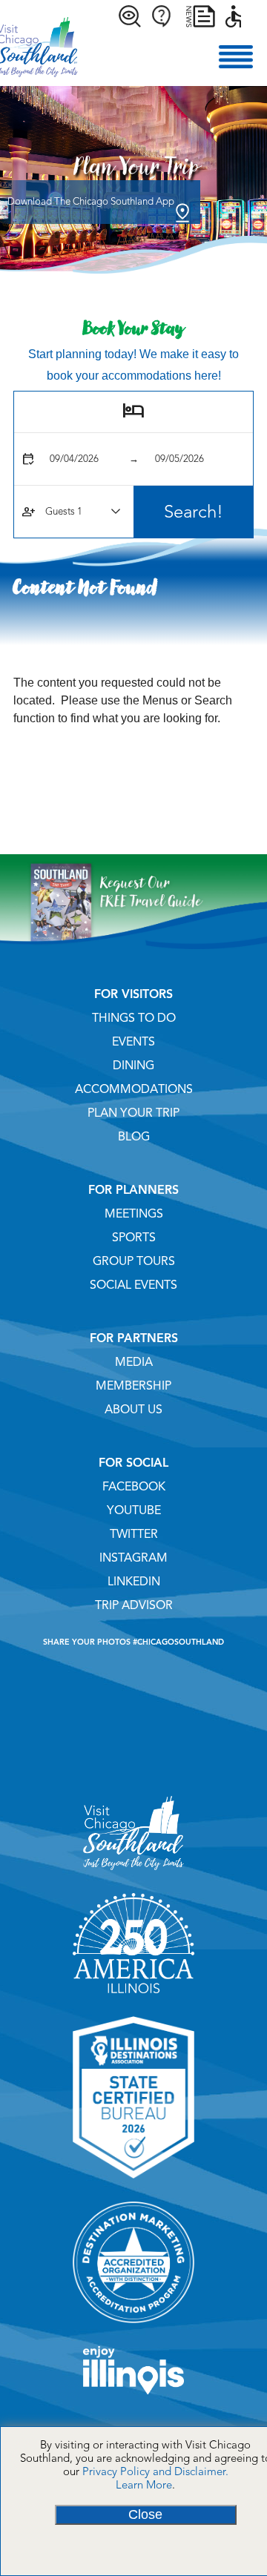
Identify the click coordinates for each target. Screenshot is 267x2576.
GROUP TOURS (134, 1261)
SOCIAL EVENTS (133, 1285)
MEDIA (134, 1362)
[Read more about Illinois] (133, 2400)
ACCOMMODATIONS (134, 1089)
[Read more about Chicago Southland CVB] (133, 1875)
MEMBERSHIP (133, 1386)
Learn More (144, 2485)
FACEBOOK (134, 1487)
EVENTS (133, 1042)
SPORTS (134, 1238)
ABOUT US (133, 1410)
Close (145, 2514)
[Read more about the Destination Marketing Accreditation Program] (133, 2328)
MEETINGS (134, 1214)
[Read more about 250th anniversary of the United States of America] (133, 1998)
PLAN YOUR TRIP (133, 1113)
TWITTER (134, 1534)
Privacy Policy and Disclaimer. (155, 2471)
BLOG (134, 1137)
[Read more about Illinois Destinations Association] (133, 2184)
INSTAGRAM (133, 1558)
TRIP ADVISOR (134, 1605)
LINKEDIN (134, 1582)
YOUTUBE (134, 1510)
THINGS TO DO (134, 1018)
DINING (133, 1066)
